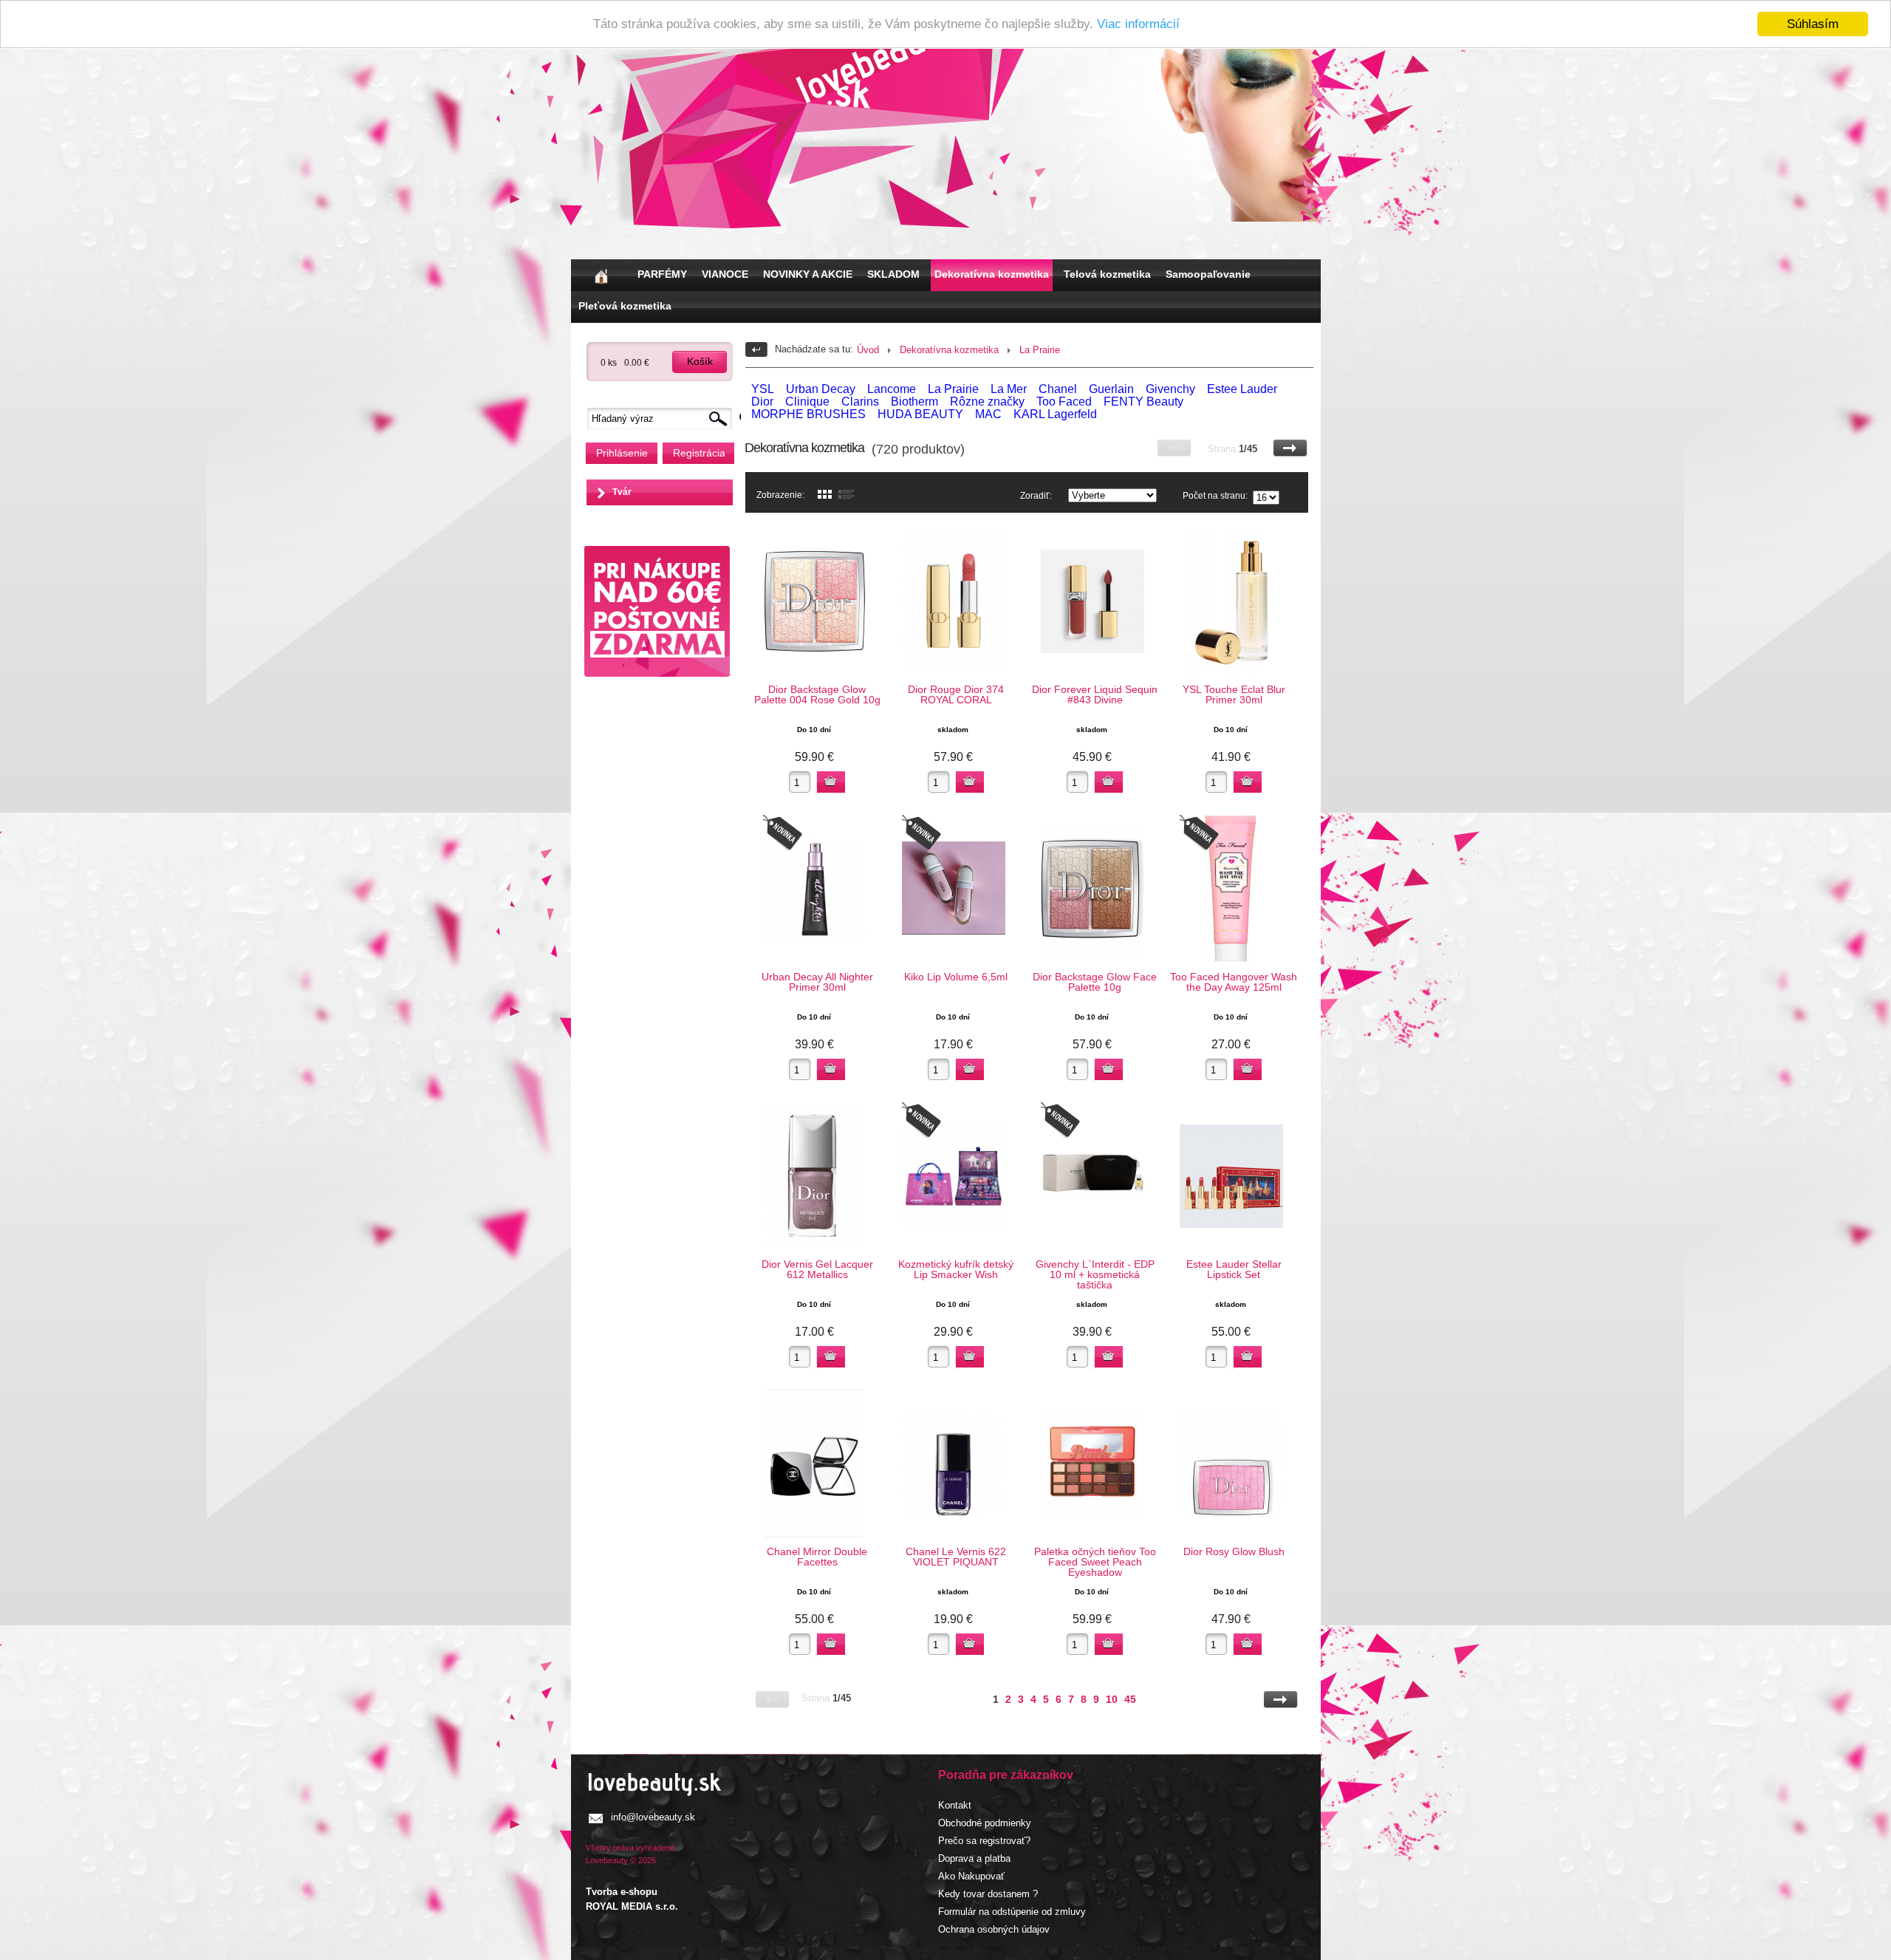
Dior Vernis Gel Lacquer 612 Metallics (817, 1269)
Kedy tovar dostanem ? (988, 1894)
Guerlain (1111, 389)
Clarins (860, 402)
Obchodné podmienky (985, 1823)
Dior (762, 402)
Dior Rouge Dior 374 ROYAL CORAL (956, 694)
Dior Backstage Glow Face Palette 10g (1095, 982)
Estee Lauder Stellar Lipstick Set (1234, 1269)
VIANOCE (725, 274)
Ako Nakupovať (971, 1876)
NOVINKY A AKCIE (808, 274)
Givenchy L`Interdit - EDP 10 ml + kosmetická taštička (1095, 1274)
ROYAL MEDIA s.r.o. (632, 1906)
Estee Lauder (1242, 389)
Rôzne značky (987, 402)
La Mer (1009, 389)
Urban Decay (821, 389)
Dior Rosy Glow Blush (1234, 1551)
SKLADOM (893, 274)
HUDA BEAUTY (920, 414)
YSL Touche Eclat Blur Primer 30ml (1234, 694)
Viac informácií (1138, 25)
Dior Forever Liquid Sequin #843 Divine (1095, 694)
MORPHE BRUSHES (808, 414)
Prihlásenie (622, 453)
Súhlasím (1813, 24)
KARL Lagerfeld (1055, 414)
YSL (763, 389)
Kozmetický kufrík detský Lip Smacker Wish (956, 1269)
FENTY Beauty (1143, 402)
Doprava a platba (974, 1858)
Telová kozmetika (1107, 274)
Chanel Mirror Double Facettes (817, 1557)
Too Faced (1064, 402)
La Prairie (1040, 350)
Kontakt (955, 1805)
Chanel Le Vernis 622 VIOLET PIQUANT (956, 1557)
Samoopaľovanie (1208, 274)
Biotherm (914, 402)
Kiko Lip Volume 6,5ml (956, 977)
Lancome (892, 389)
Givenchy (1170, 389)
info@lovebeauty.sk (653, 1817)
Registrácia (699, 453)
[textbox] (663, 419)
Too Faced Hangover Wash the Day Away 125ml (1234, 982)
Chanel (1058, 389)
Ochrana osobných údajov (994, 1929)
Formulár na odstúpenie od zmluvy (1012, 1912)
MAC (988, 414)
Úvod (868, 350)
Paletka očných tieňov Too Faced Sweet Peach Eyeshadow (1095, 1562)
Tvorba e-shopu (622, 1892)
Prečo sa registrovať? (984, 1841)
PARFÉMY (662, 274)
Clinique (807, 402)
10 (1112, 1699)
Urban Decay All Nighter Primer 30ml (817, 982)
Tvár (622, 492)
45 (1130, 1699)
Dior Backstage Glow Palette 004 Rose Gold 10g (817, 694)
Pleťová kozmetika (625, 306)
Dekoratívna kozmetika (992, 274)
